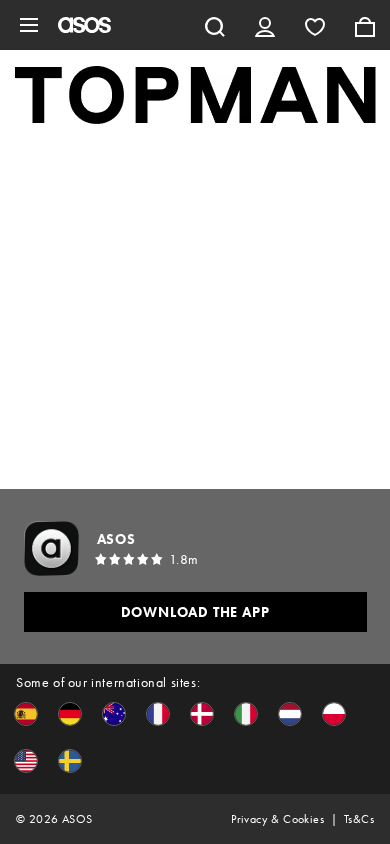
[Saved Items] (315, 25)
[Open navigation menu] (29, 25)
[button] (26, 714)
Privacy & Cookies (277, 819)
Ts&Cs (359, 819)
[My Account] (265, 25)
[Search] (215, 25)
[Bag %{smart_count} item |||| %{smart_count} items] (365, 25)
